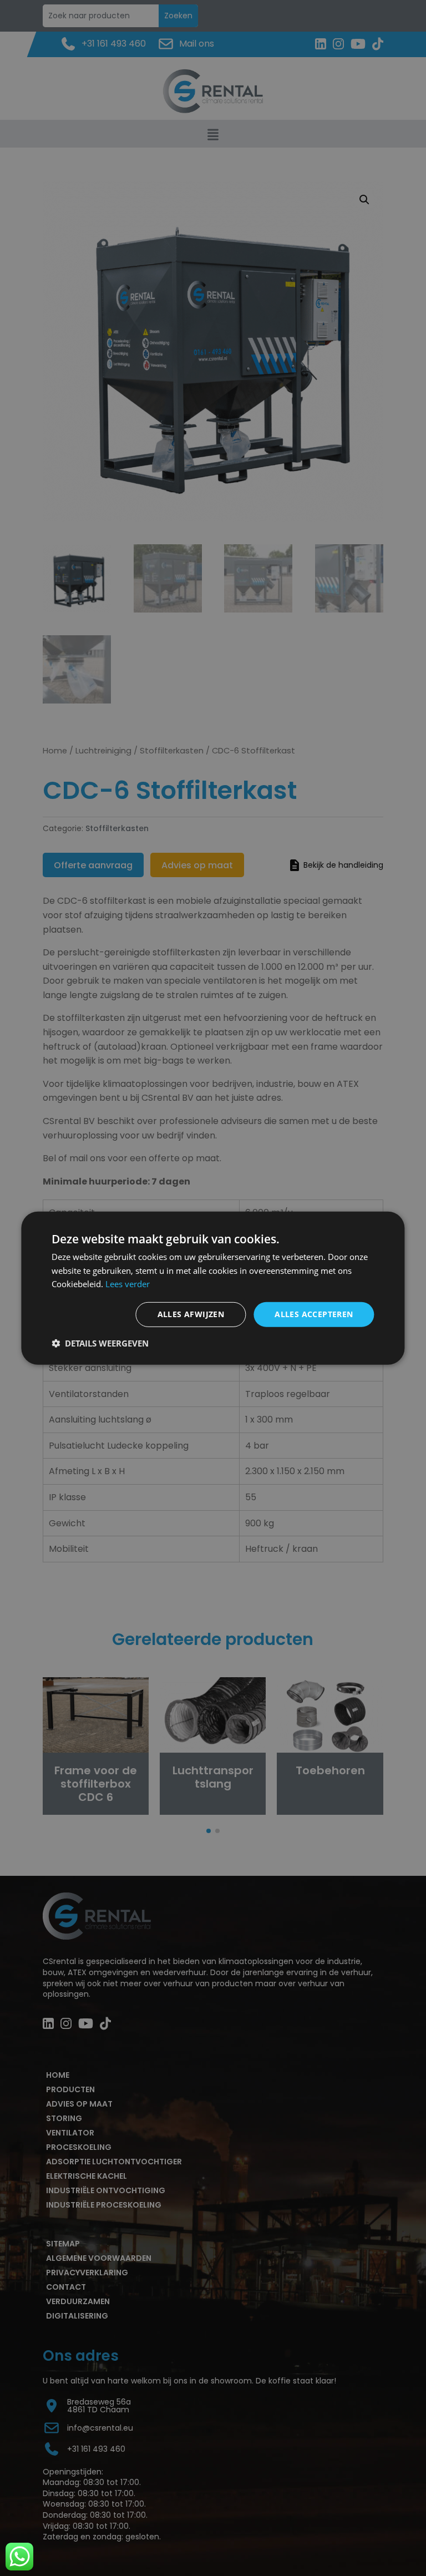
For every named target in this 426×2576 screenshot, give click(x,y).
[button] (100, 1343)
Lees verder (128, 1284)
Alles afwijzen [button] (191, 1314)
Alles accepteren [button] (314, 1314)
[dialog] (213, 1288)
